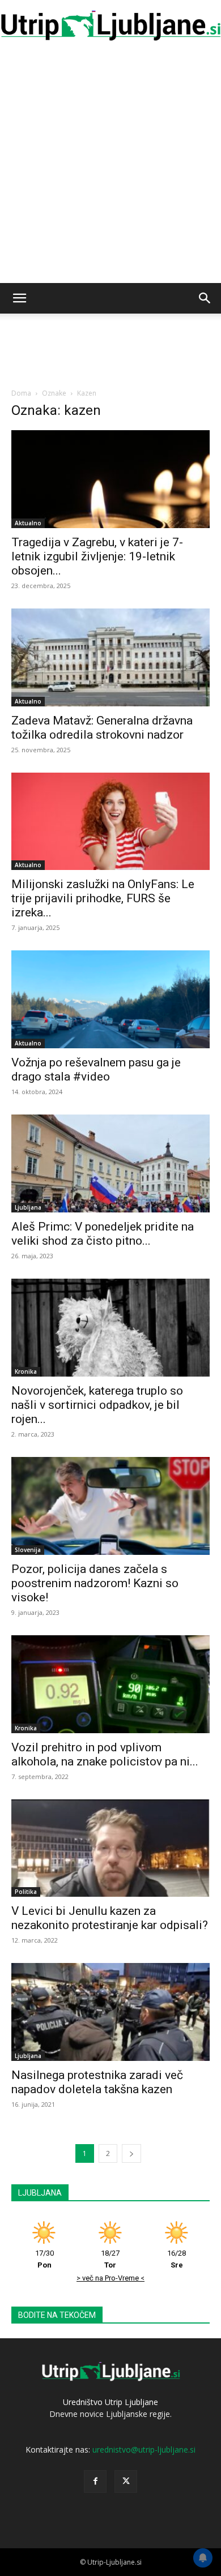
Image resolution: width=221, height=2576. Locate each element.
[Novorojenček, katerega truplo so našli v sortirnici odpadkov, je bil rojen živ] (110, 1328)
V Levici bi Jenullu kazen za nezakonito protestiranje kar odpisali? (110, 1918)
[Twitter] (126, 2481)
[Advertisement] (110, 167)
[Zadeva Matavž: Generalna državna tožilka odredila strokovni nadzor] (110, 657)
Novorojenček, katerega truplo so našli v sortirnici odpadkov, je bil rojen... (97, 1405)
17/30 (44, 2259)
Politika (26, 1892)
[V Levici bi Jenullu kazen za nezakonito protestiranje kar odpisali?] (110, 1848)
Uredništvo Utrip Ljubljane (110, 2402)
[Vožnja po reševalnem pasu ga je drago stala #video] (110, 999)
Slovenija (28, 1550)
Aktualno (28, 523)
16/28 (177, 2259)
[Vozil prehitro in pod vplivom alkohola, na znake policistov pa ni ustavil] (110, 1684)
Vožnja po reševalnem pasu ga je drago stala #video (96, 1070)
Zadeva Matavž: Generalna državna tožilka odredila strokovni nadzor (102, 728)
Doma (21, 393)
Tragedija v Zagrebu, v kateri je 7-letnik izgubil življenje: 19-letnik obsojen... (97, 556)
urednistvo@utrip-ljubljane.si (144, 2449)
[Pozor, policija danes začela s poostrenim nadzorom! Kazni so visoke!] (110, 1506)
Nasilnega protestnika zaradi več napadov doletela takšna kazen (97, 2082)
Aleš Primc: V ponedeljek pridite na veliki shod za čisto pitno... (103, 1234)
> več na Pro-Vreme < (110, 2278)
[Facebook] (95, 2481)
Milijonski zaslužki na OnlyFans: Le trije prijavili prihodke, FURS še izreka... (103, 898)
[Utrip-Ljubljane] (110, 26)
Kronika (26, 1371)
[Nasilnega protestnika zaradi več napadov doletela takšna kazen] (110, 2012)
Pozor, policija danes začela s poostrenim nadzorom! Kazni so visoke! (95, 1583)
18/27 (110, 2259)
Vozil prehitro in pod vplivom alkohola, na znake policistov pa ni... (105, 1754)
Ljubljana (28, 1207)
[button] (19, 298)
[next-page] (131, 2153)
